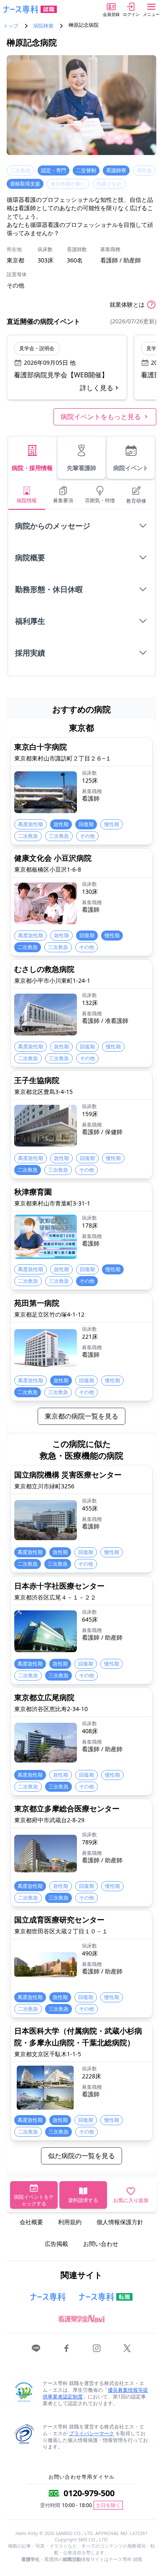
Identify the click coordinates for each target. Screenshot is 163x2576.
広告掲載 (56, 2244)
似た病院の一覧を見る (81, 2156)
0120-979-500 (89, 2493)
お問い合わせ (101, 2244)
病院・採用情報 (32, 468)
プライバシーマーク (92, 2433)
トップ (11, 26)
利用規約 (70, 2222)
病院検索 (43, 26)
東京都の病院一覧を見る (81, 1416)
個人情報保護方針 (120, 2222)
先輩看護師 (81, 468)
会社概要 (31, 2222)
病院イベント (131, 468)
